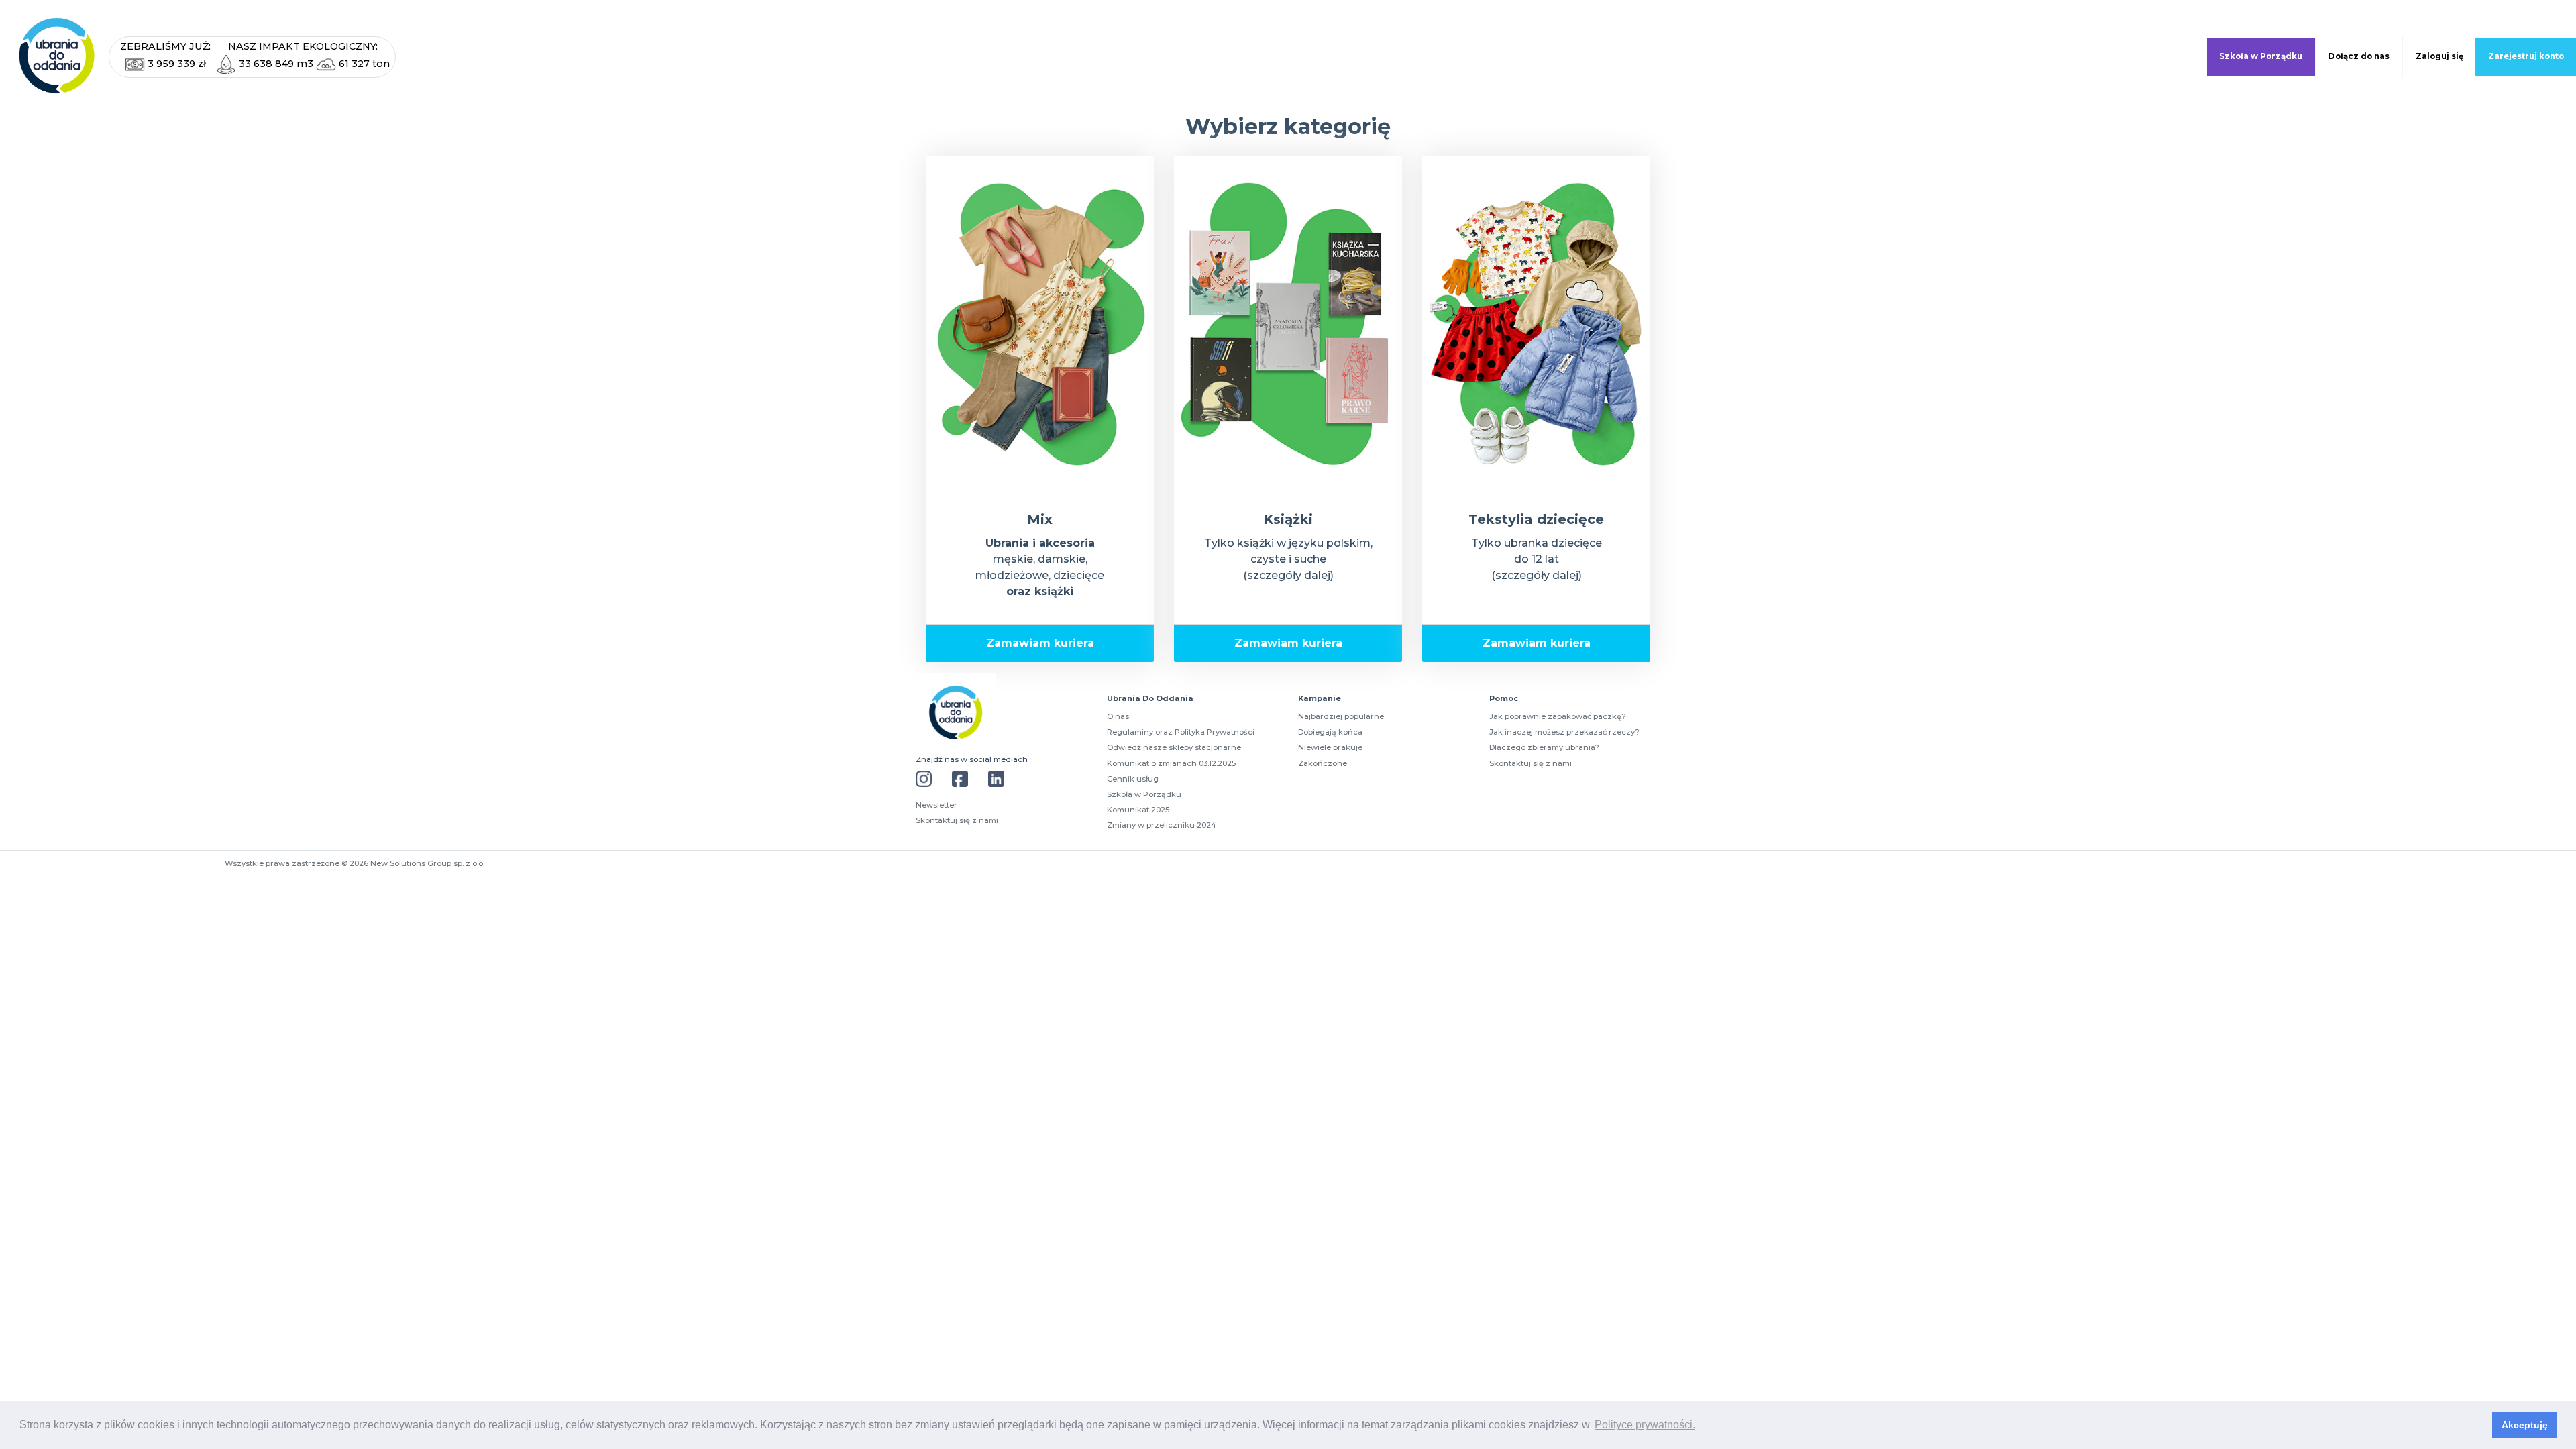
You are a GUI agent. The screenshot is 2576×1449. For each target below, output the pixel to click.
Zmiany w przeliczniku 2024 (1162, 825)
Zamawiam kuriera (1040, 643)
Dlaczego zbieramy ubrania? (1544, 747)
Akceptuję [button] (2525, 1425)
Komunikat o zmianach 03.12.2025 (1171, 763)
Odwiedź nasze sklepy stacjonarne (1174, 747)
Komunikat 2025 (1138, 810)
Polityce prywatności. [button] (1645, 1425)
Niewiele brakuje (1330, 747)
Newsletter (936, 805)
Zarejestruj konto (2526, 56)
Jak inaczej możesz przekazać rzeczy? (1564, 732)
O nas (1118, 716)
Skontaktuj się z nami (957, 820)
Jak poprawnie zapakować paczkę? (1558, 716)
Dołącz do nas (2359, 56)
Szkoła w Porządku (2261, 56)
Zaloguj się (2439, 56)
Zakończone (1323, 763)
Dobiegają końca (1330, 732)
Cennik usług (1133, 779)
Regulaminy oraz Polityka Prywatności (1181, 732)
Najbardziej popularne (1341, 716)
